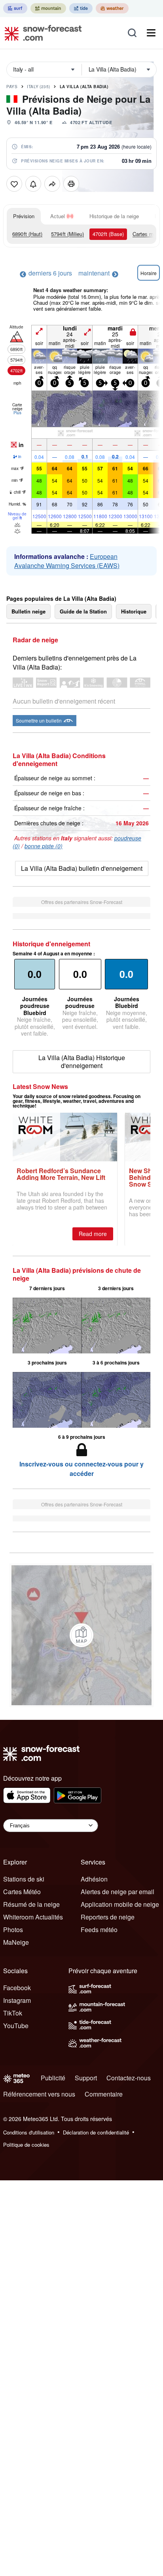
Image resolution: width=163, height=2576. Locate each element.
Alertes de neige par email (118, 1892)
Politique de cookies (26, 2145)
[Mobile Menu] (151, 33)
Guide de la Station (83, 611)
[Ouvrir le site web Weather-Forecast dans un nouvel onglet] (112, 8)
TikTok (13, 2013)
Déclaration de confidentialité (96, 2132)
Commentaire (104, 2094)
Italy (39, 87)
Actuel (58, 216)
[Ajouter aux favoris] (14, 184)
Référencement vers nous (39, 2094)
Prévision (24, 216)
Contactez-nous (129, 2078)
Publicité (53, 2078)
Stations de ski (24, 1879)
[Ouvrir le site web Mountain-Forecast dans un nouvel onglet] (48, 8)
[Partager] (52, 184)
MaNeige (16, 1942)
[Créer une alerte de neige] (33, 184)
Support (86, 2078)
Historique (134, 611)
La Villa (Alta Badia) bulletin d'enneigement (82, 868)
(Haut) (27, 234)
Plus (17, 413)
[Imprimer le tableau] (71, 184)
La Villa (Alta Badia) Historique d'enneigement (82, 1062)
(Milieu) (67, 234)
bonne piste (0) (44, 846)
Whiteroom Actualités (33, 1917)
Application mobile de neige (120, 1904)
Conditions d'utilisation (29, 2132)
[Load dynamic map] (81, 1635)
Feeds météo (99, 1930)
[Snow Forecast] (41, 33)
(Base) (108, 234)
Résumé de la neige (31, 1904)
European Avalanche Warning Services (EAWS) (67, 561)
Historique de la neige (114, 216)
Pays (12, 87)
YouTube (16, 2026)
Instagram (17, 2000)
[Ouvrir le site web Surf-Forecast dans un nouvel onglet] (15, 8)
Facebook (17, 1988)
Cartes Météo (22, 1892)
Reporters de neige (108, 1917)
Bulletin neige (28, 611)
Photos (13, 1930)
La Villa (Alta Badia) (84, 87)
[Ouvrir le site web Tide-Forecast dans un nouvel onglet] (81, 8)
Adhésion (94, 1879)
